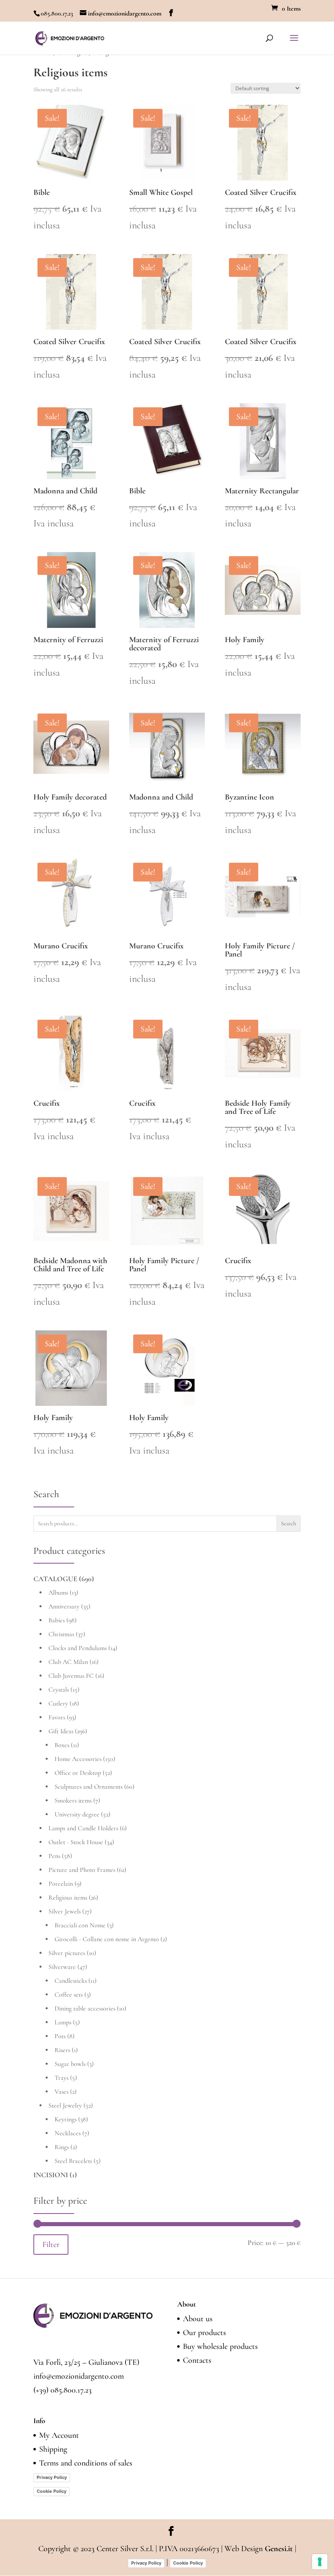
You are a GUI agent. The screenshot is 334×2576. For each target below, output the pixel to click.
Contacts (197, 2360)
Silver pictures (67, 1953)
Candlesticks (71, 1981)
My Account (59, 2435)
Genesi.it (279, 2549)
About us (198, 2319)
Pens (54, 1856)
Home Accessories (78, 1759)
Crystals (59, 1690)
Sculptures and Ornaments (89, 1787)
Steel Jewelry (65, 2105)
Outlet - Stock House (76, 1842)
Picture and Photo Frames (82, 1870)
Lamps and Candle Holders (83, 1828)
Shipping (53, 2449)
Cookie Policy (52, 2491)
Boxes (62, 1745)
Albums (58, 1593)
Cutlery (58, 1703)
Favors (57, 1717)
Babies (57, 1620)
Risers (62, 2050)
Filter (51, 2244)
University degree (77, 1814)
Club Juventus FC (71, 1676)
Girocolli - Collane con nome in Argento (107, 1939)
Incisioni (51, 2175)
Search (289, 1523)
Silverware (62, 1967)
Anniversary (64, 1606)
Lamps (63, 2022)
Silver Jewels (65, 1911)
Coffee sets (69, 1995)
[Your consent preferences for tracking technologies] (320, 2562)
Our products (204, 2333)
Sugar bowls (70, 2064)
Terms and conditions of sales (86, 2463)
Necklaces (68, 2133)
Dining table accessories (85, 2008)
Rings (62, 2147)
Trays (62, 2078)
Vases (62, 2092)
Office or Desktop (78, 1773)
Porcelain (61, 1884)
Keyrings (66, 2119)
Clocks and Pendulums (78, 1648)
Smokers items (73, 1801)
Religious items (68, 1898)
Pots (60, 2036)
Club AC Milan (68, 1662)
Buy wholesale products (220, 2346)
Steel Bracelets (73, 2161)
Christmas (61, 1634)
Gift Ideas (61, 1731)
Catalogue (55, 1579)
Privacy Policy (52, 2477)
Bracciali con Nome (80, 1925)
